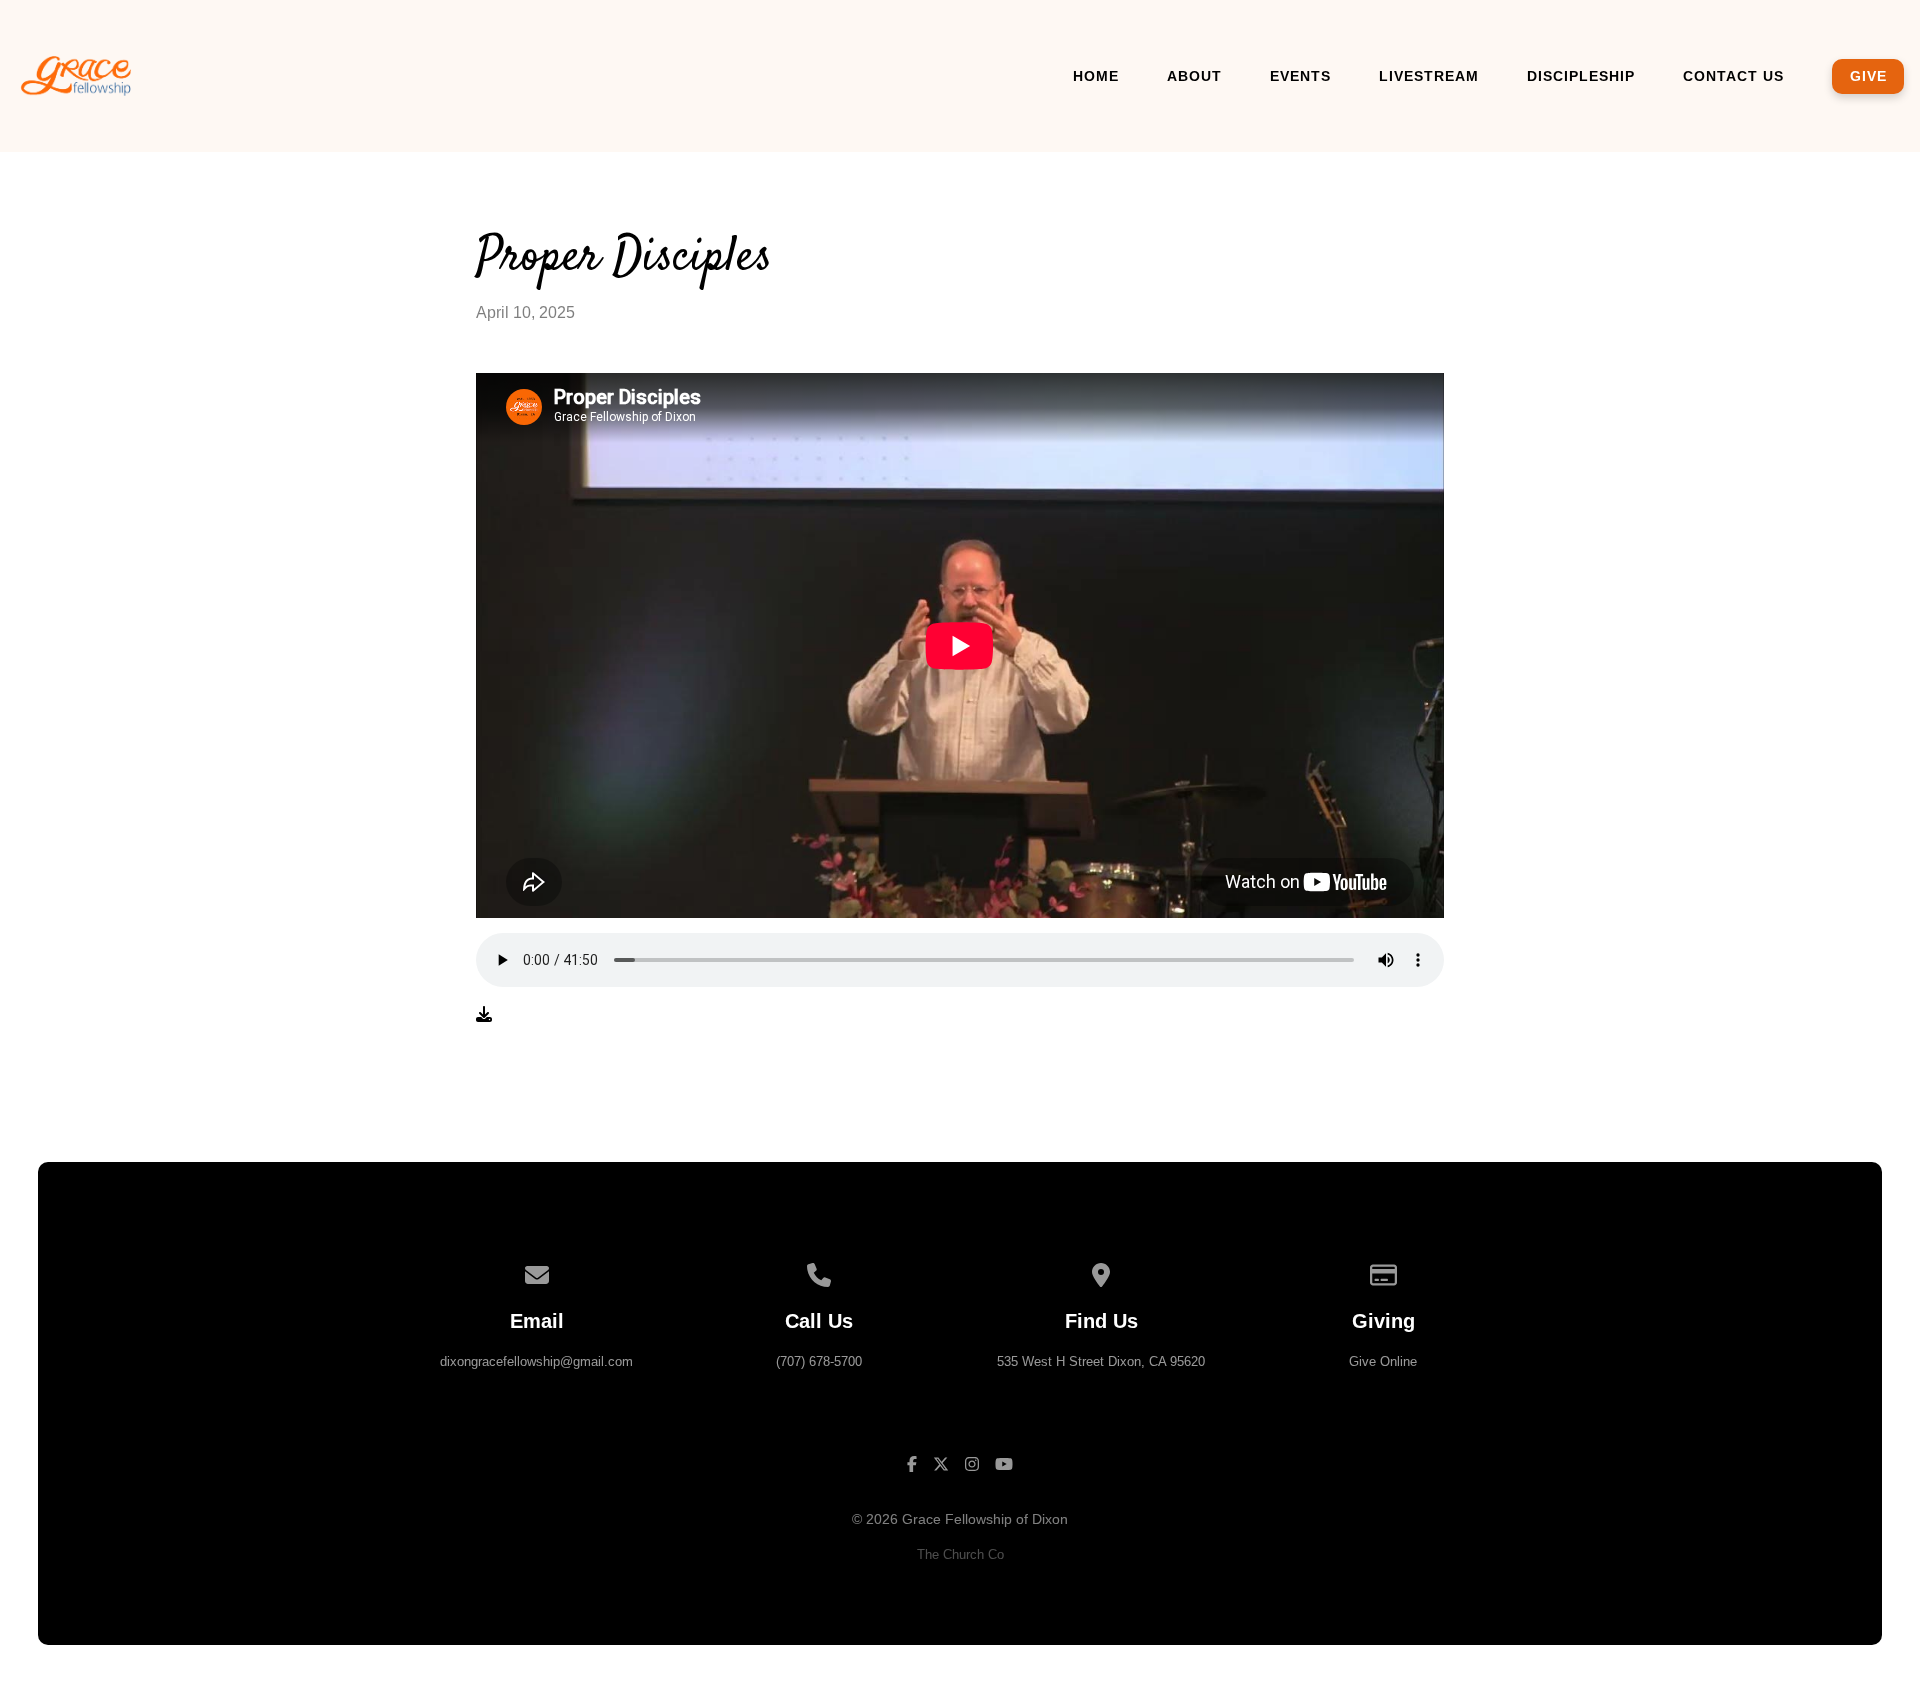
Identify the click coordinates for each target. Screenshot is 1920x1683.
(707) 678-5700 (819, 1361)
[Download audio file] (484, 1015)
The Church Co (960, 1554)
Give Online (1383, 1361)
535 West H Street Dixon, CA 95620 (1101, 1361)
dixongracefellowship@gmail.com (536, 1361)
